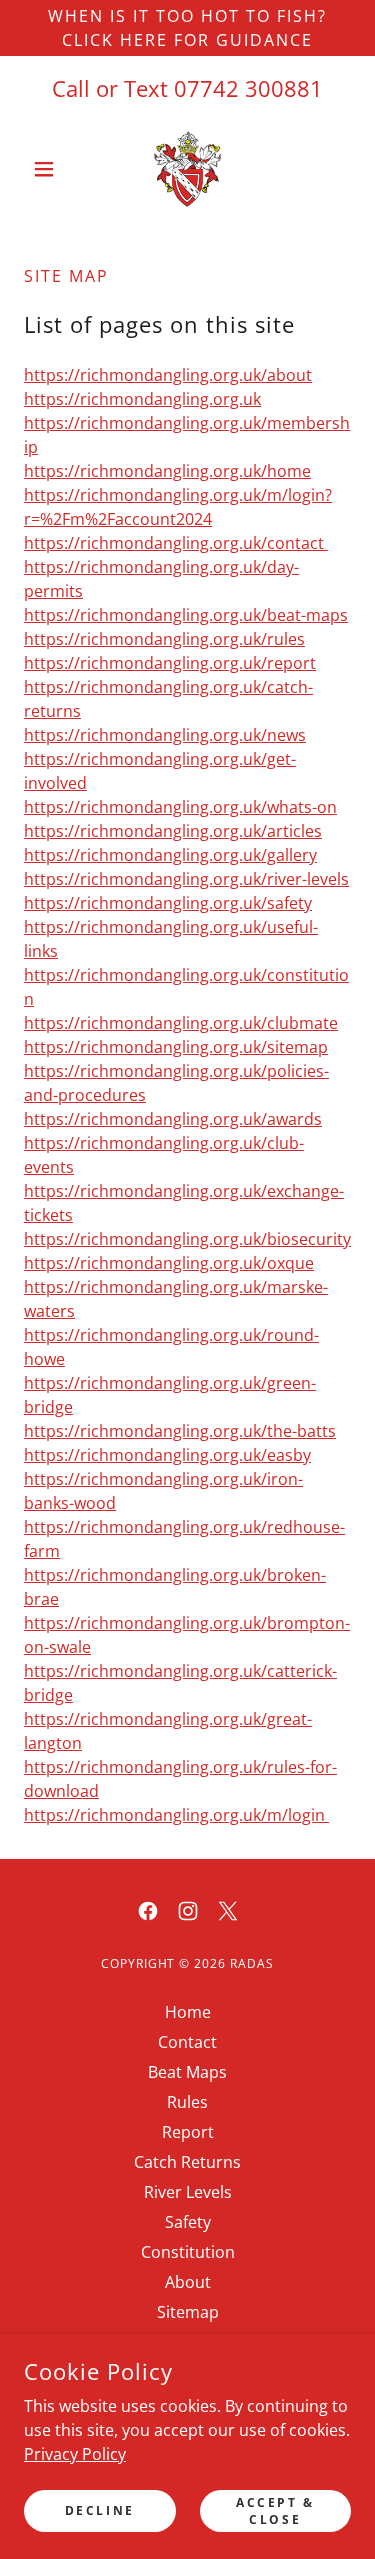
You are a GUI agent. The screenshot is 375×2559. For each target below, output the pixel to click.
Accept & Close (275, 2510)
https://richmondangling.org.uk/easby (167, 1455)
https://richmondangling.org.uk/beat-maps (186, 615)
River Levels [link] (188, 2192)
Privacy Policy (75, 2453)
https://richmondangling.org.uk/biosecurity (187, 1239)
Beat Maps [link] (187, 2072)
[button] (48, 169)
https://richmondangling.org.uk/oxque (169, 1263)
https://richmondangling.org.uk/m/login (176, 1815)
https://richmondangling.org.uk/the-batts (180, 1431)
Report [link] (188, 2132)
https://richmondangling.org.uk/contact (176, 543)
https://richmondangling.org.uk (142, 399)
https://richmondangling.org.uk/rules (164, 639)
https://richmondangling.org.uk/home (167, 471)
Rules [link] (187, 2102)
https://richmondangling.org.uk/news (165, 735)
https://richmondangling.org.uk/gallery (170, 855)
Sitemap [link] (188, 2312)
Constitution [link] (188, 2252)
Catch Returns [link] (187, 2162)
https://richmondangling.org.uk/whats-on (180, 807)
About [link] (188, 2282)
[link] (187, 169)
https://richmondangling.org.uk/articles (173, 831)
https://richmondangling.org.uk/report (170, 663)
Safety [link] (188, 2222)
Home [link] (188, 2012)
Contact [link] (187, 2042)
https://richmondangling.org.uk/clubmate (181, 1023)
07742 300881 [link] (248, 88)
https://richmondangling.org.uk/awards (173, 1119)
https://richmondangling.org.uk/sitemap (176, 1047)
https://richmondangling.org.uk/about (168, 375)
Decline (100, 2510)
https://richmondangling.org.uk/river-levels (186, 879)
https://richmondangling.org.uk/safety (168, 903)
